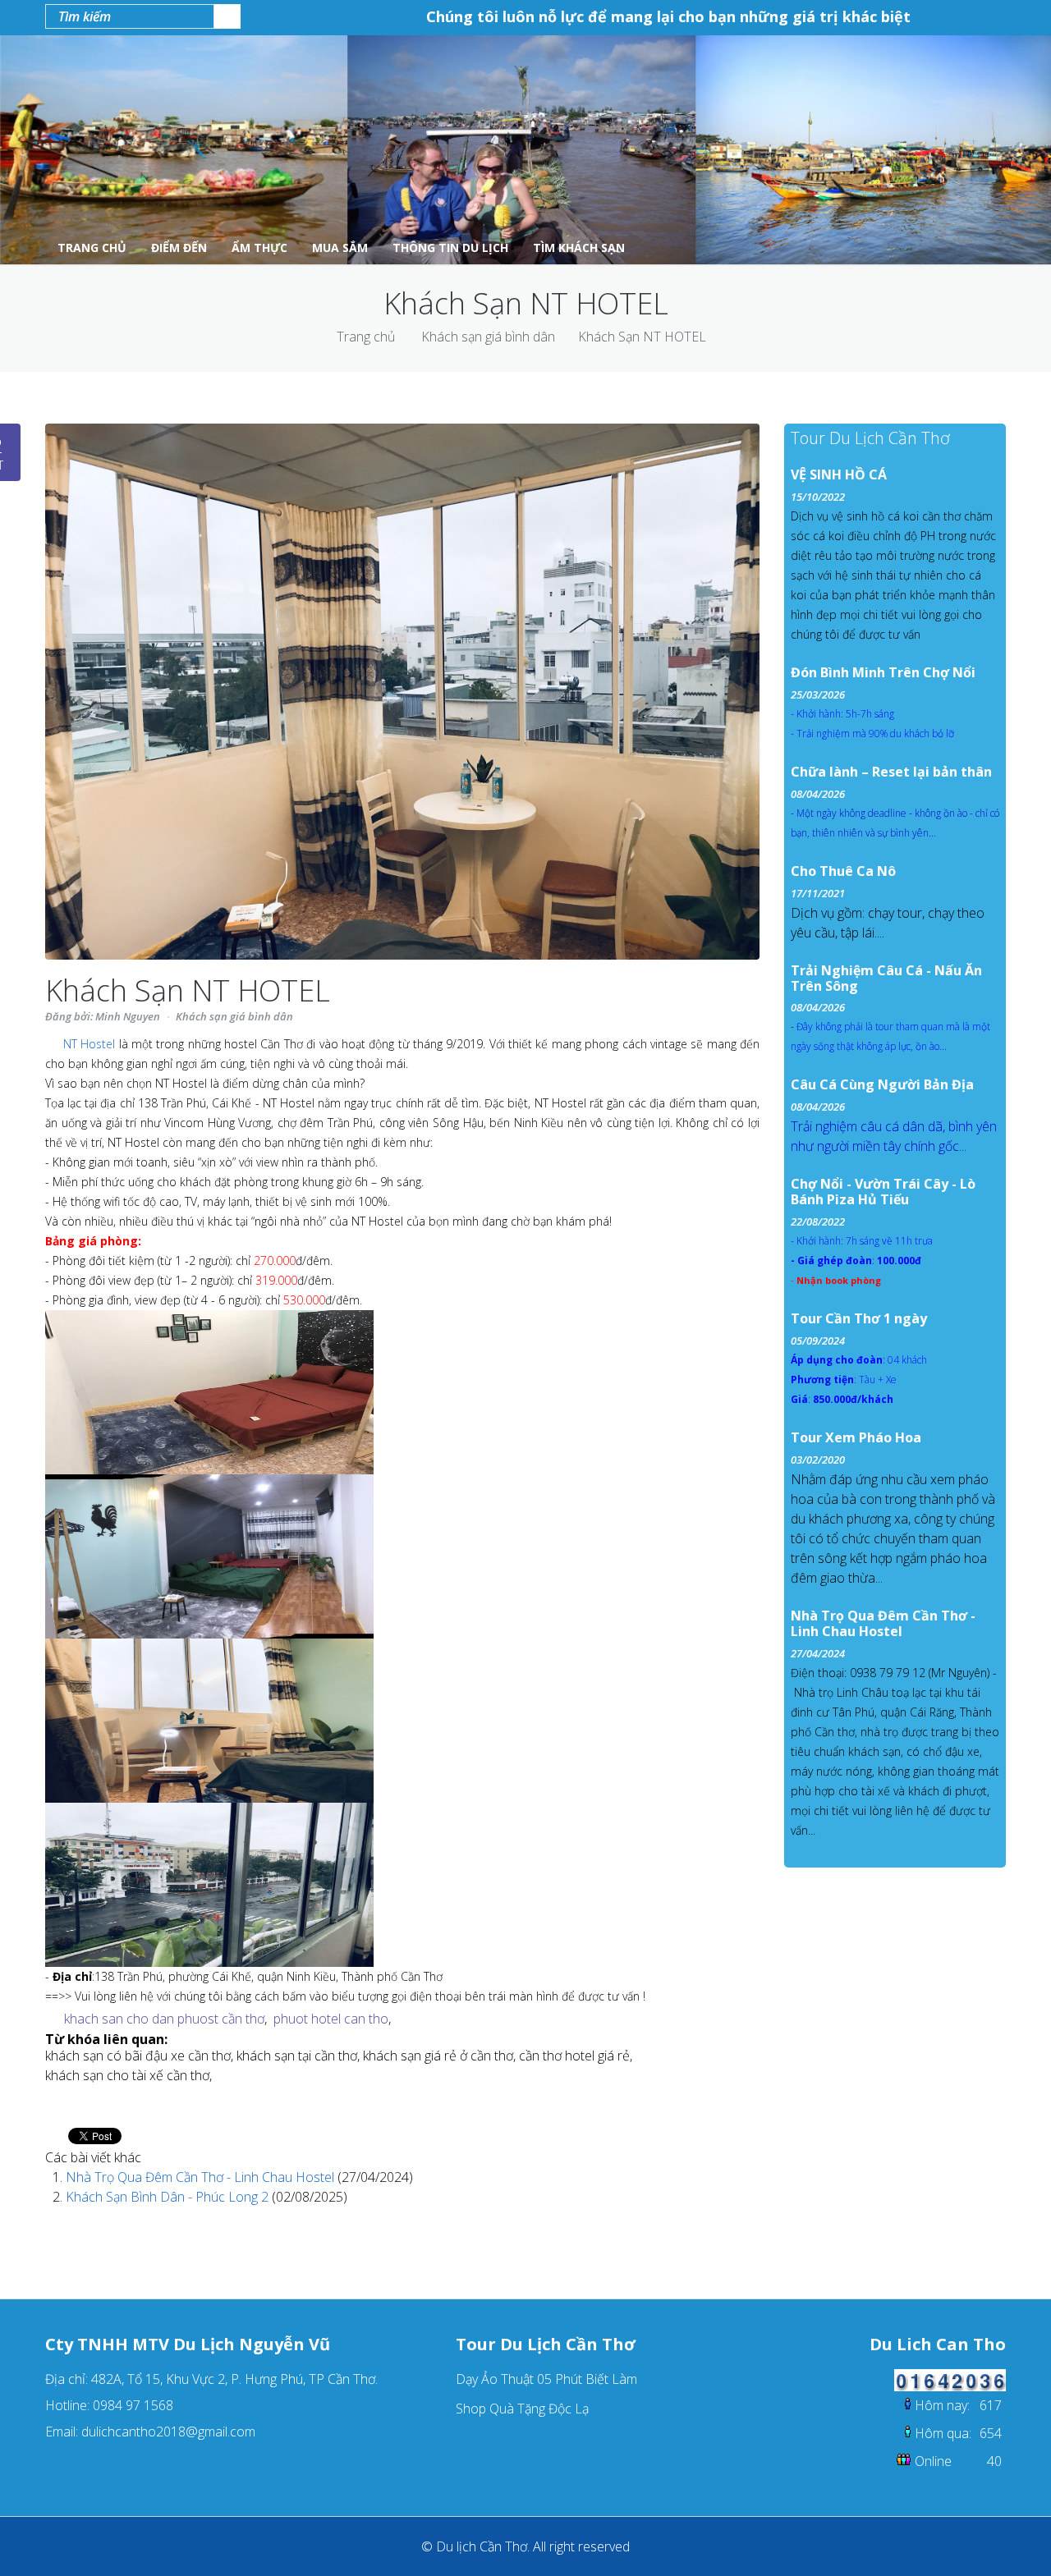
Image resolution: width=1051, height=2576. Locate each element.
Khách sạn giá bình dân (488, 337)
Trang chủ (366, 337)
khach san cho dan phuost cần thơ (164, 2019)
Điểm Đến (179, 248)
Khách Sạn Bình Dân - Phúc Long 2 (169, 2197)
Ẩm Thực (259, 248)
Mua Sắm (340, 248)
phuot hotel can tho (331, 2019)
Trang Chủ (92, 248)
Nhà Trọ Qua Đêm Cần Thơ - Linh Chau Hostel (202, 2177)
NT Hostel (89, 1044)
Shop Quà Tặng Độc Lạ (522, 2409)
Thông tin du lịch (450, 248)
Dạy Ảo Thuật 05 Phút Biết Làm (546, 2379)
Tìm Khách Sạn (579, 248)
